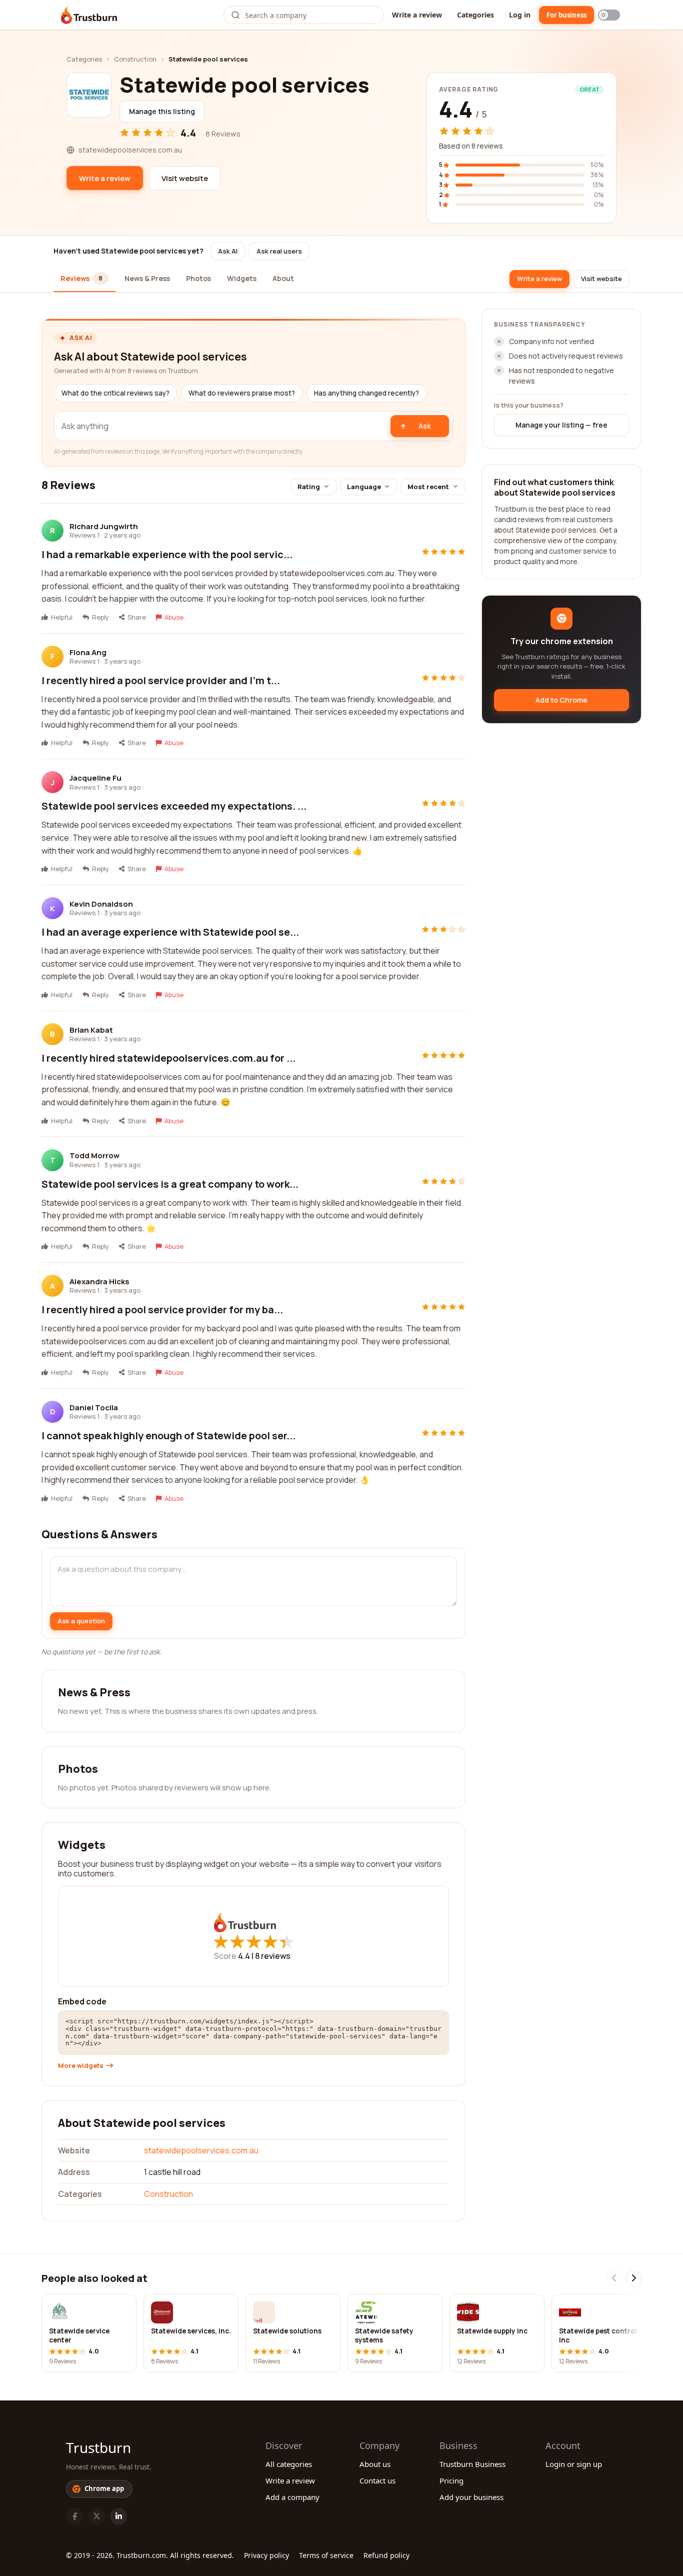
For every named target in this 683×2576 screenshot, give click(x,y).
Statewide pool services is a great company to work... (170, 1184)
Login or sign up (574, 2464)
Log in (520, 15)
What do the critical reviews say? (115, 393)
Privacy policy (266, 2555)
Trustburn (98, 2447)
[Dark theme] (609, 15)
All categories (289, 2464)
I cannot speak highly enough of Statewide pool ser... (168, 1436)
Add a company (292, 2497)
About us (375, 2464)
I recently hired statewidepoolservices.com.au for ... (168, 1058)
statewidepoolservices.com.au (201, 2150)
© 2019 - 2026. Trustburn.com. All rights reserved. (150, 2555)
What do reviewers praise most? (242, 393)
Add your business (471, 2497)
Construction (135, 59)
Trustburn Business (472, 2464)
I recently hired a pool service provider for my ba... (162, 1310)
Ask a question (81, 1621)
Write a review (417, 15)
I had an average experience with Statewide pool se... (170, 932)
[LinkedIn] (118, 2516)
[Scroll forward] (633, 2278)
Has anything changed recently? (366, 393)
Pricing (451, 2480)
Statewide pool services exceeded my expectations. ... (174, 806)
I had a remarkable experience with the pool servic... (167, 554)
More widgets (81, 2066)
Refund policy (386, 2555)
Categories (475, 15)
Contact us (377, 2480)
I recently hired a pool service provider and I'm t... (161, 680)
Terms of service (326, 2555)
